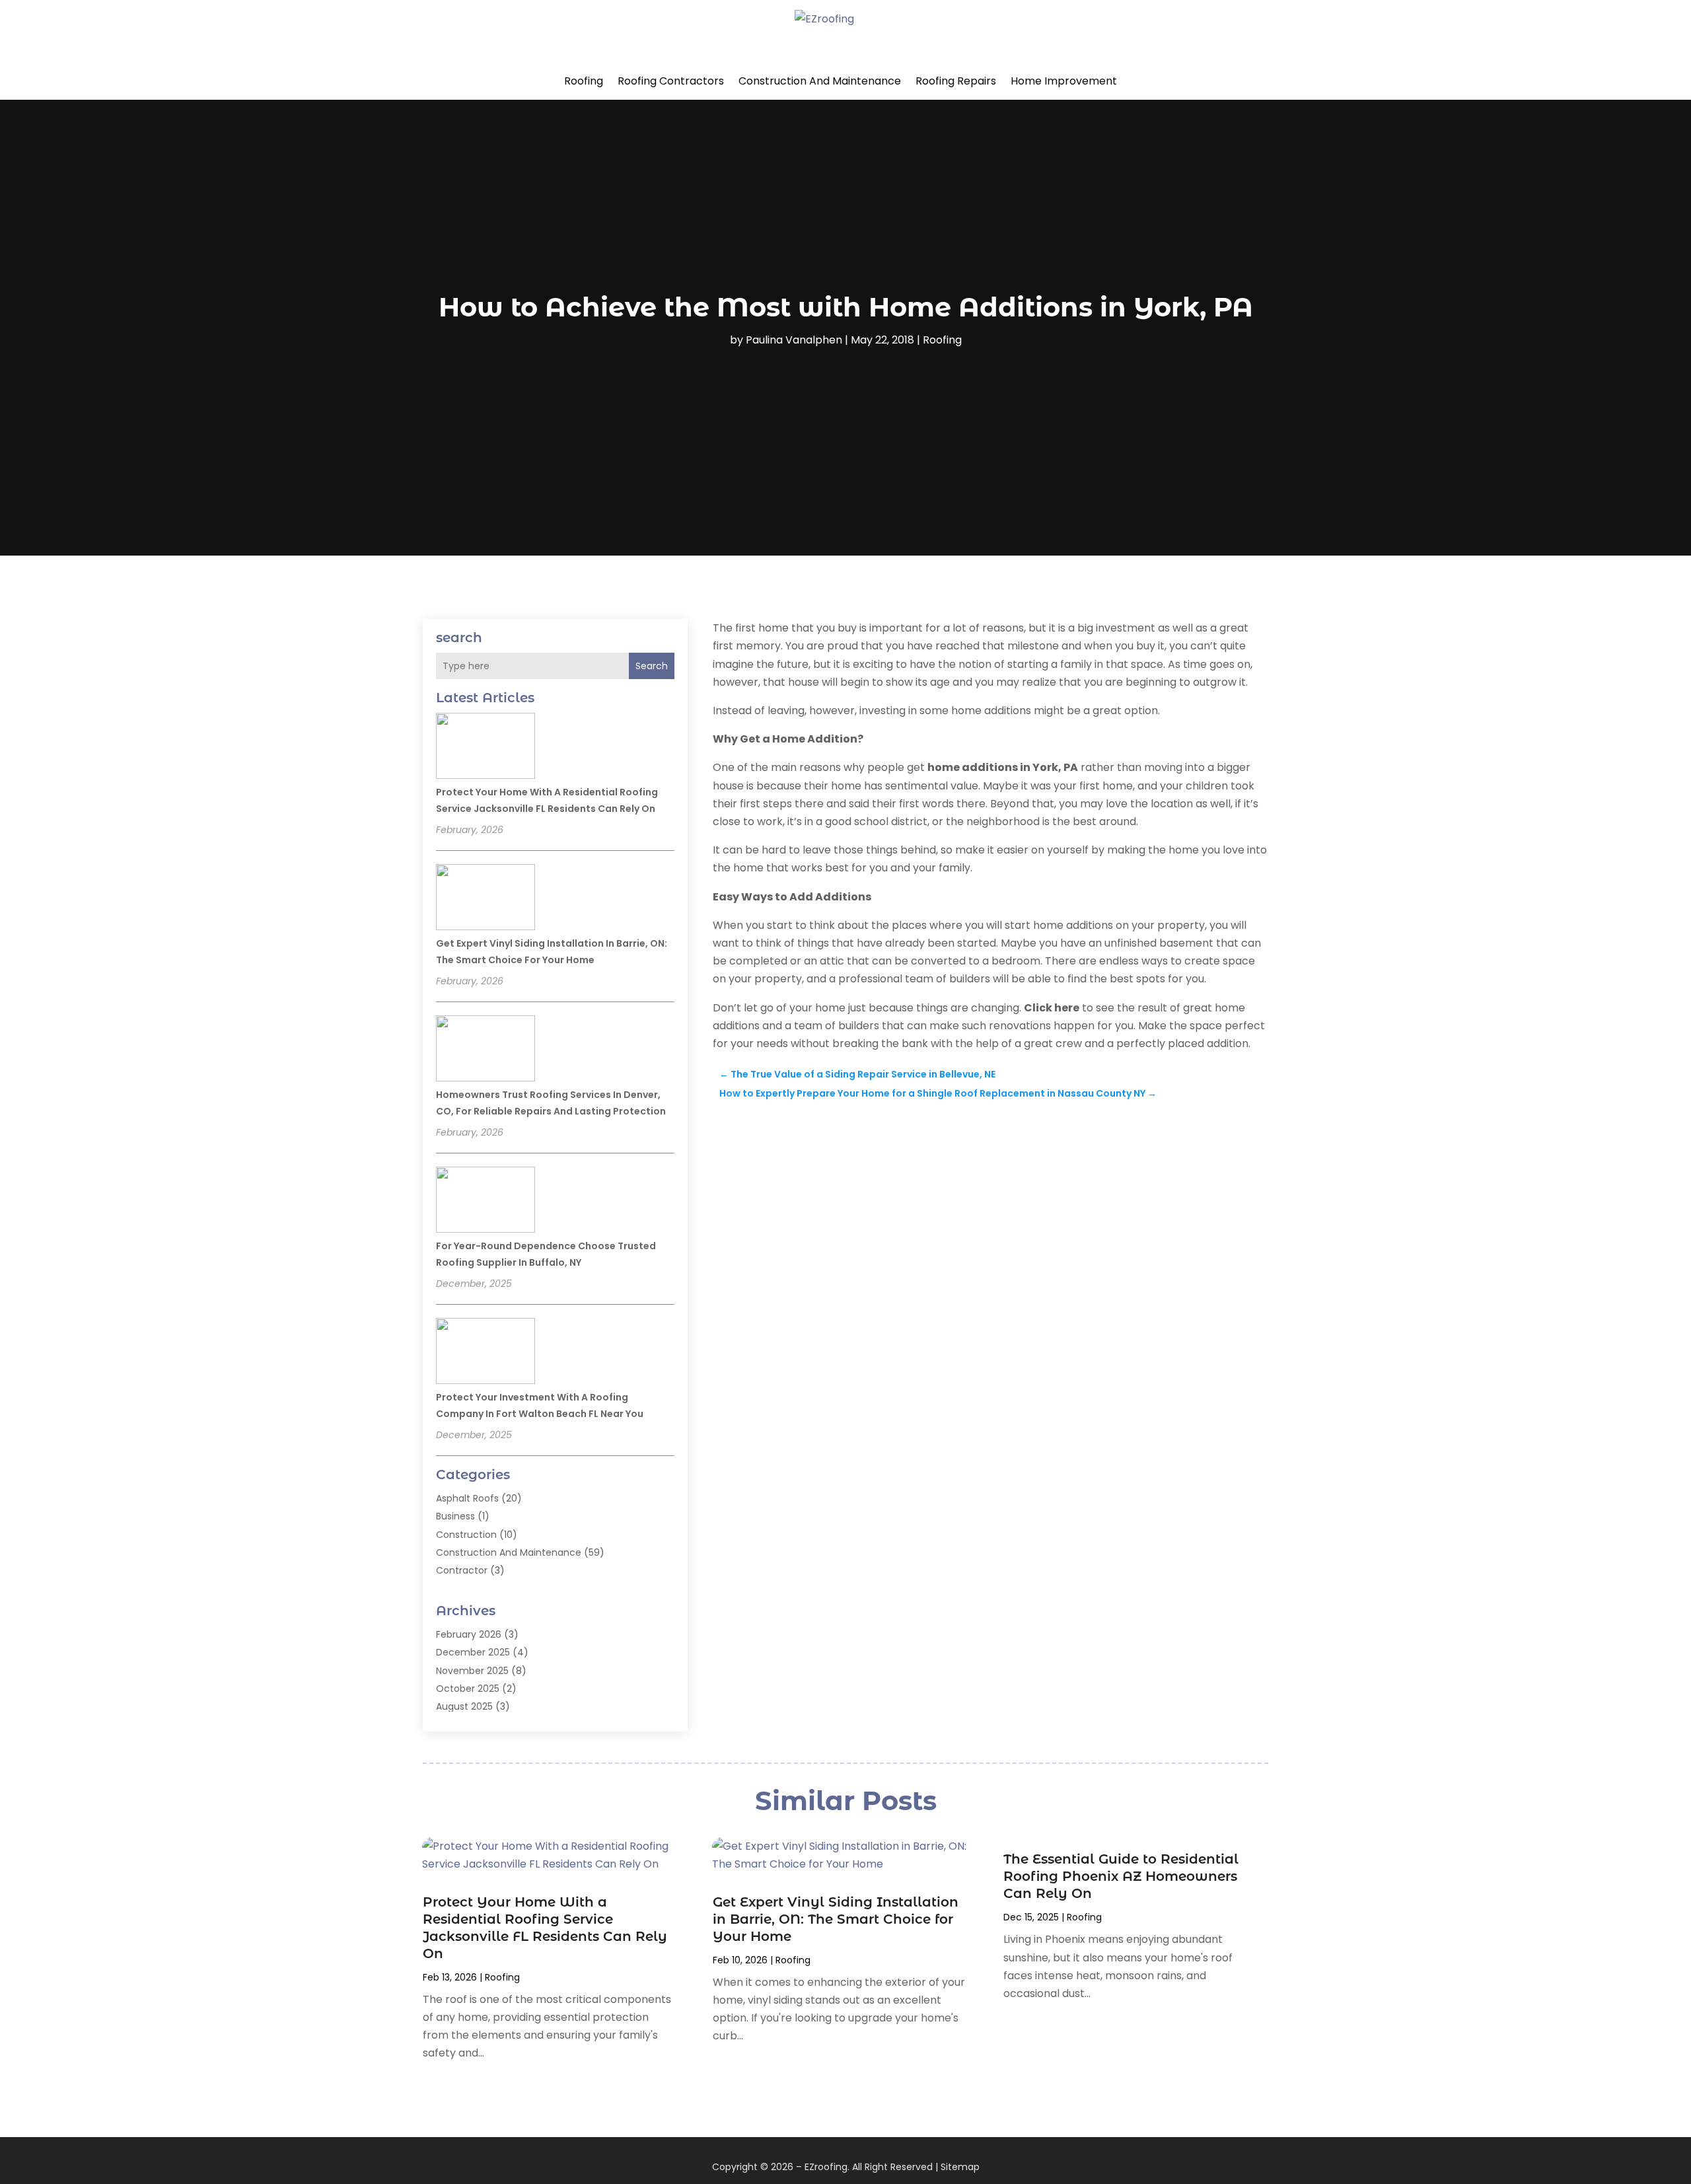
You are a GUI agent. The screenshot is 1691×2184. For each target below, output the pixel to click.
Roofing (584, 81)
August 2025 (464, 1706)
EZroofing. (827, 2167)
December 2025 (473, 1652)
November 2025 (472, 1671)
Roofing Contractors (671, 81)
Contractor (462, 1570)
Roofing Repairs (956, 81)
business (455, 1516)
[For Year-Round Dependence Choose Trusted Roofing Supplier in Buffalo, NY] (486, 1202)
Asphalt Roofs (467, 1498)
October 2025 (468, 1689)
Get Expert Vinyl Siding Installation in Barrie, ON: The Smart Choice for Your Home (836, 1919)
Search (652, 666)
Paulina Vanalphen (794, 340)
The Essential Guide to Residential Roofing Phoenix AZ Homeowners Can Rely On (1121, 1876)
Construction (466, 1535)
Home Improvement (1064, 81)
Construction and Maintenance (820, 81)
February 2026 (469, 1634)
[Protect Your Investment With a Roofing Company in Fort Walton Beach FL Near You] (486, 1353)
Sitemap (960, 2167)
